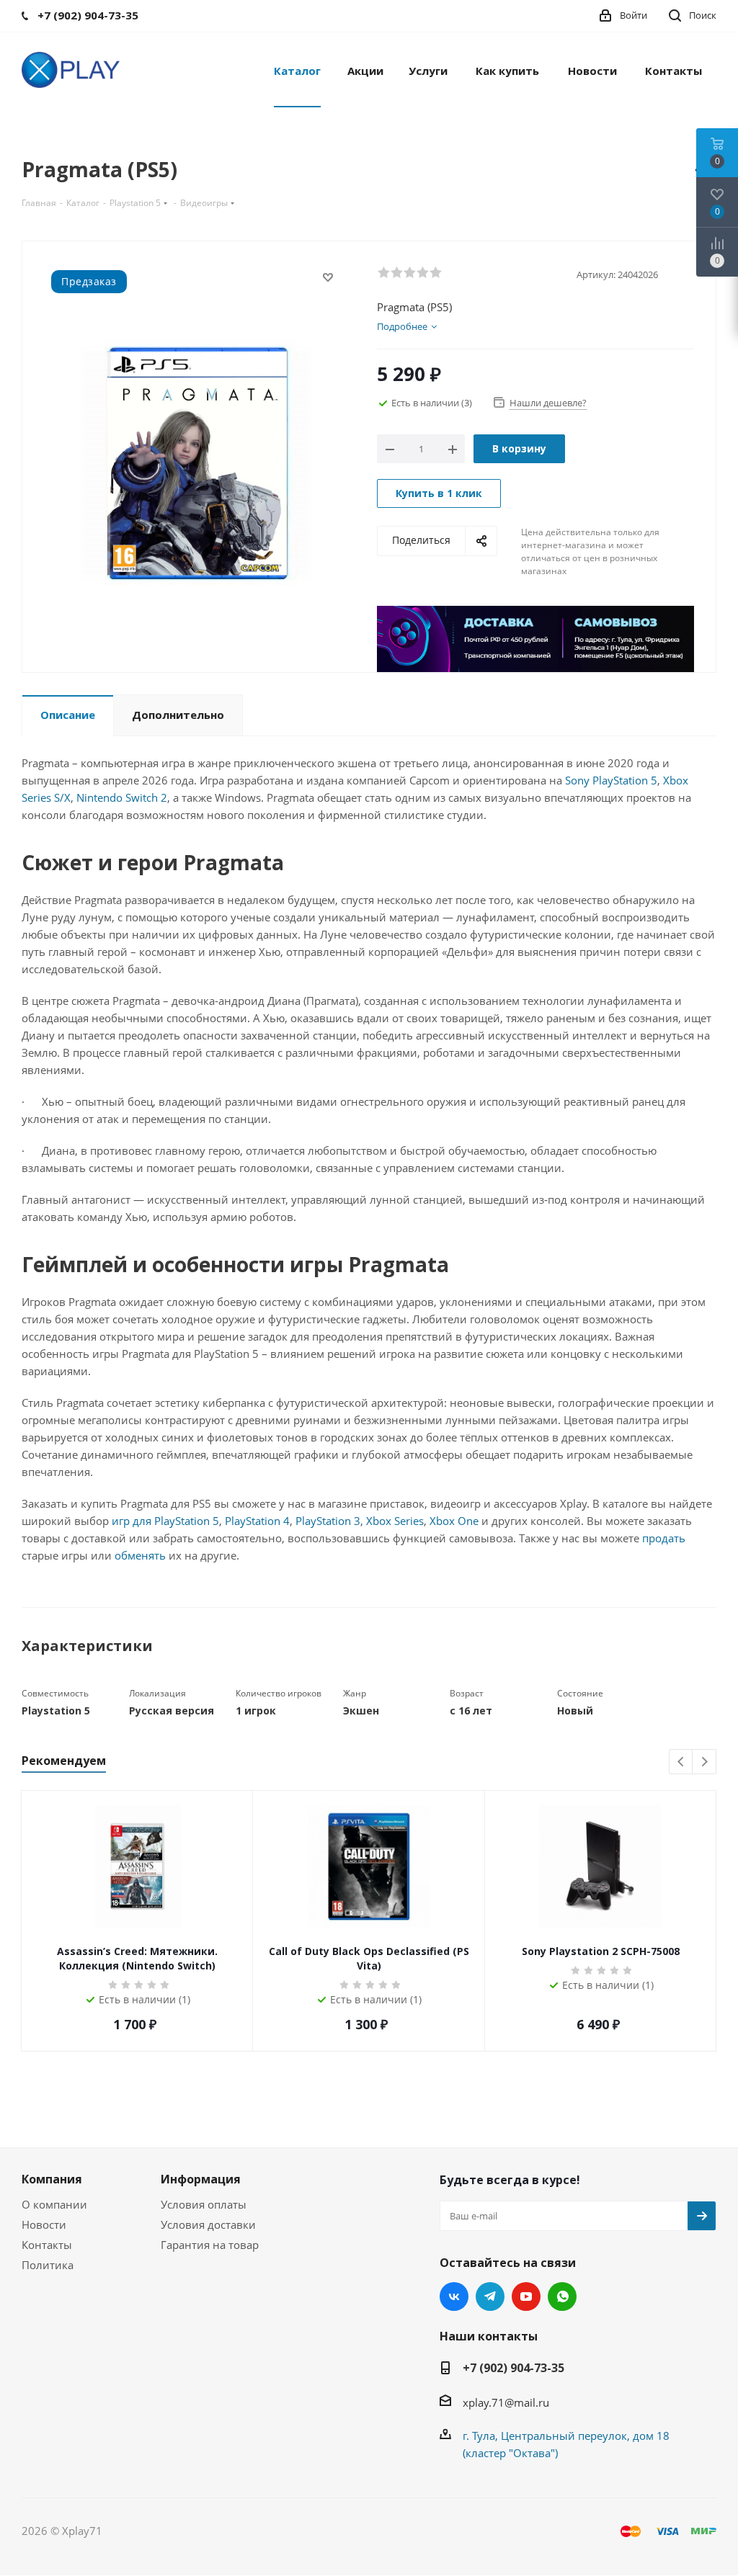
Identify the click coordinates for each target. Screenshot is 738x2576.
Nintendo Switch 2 (122, 797)
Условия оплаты (204, 2204)
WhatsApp (562, 2297)
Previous (681, 1762)
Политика (48, 2265)
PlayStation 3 (328, 1521)
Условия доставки (208, 2224)
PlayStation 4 (257, 1521)
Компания (52, 2179)
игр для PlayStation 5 (165, 1521)
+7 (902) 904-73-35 (514, 2368)
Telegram (490, 2297)
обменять (140, 1555)
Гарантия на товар (210, 2245)
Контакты (47, 2245)
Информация (201, 2179)
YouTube (526, 2297)
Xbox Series (395, 1521)
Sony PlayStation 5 (611, 780)
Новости (44, 2224)
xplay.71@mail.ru (506, 2402)
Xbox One (454, 1521)
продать (664, 1538)
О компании (54, 2204)
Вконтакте (454, 2297)
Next (704, 1762)
